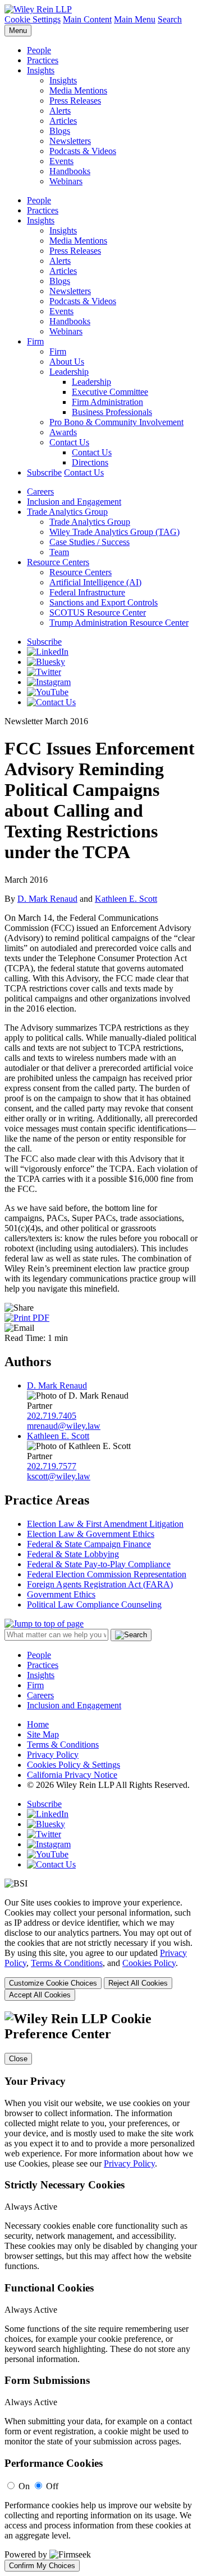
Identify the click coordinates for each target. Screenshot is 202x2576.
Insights (41, 70)
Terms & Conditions (63, 1744)
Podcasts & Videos (83, 151)
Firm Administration (107, 402)
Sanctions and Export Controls (104, 602)
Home (38, 1724)
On (24, 2486)
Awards (63, 432)
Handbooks (70, 171)
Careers (40, 492)
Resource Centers (58, 562)
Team (59, 552)
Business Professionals (112, 412)
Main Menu (135, 19)
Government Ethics (61, 1594)
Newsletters (70, 141)
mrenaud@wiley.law (64, 1426)
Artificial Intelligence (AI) (95, 582)
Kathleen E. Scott (126, 899)
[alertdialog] (101, 2291)
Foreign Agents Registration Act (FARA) (100, 1584)
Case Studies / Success (89, 542)
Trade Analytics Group (67, 512)
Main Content (87, 19)
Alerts (60, 111)
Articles (63, 121)
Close (18, 2059)
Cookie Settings (33, 19)
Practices (43, 60)
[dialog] (101, 1949)
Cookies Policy (149, 1963)
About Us (67, 362)
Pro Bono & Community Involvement (116, 422)
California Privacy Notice (72, 1775)
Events (61, 161)
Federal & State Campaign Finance (89, 1544)
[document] (101, 2291)
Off (52, 2486)
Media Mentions (78, 90)
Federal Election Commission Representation (107, 1574)
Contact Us (69, 442)
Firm (35, 341)
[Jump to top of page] (44, 1624)
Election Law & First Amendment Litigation (105, 1524)
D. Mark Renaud (47, 899)
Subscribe (44, 472)
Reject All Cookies (138, 1983)
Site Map (43, 1734)
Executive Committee (110, 392)
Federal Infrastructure (87, 592)
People (39, 50)
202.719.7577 (52, 1466)
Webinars (66, 181)
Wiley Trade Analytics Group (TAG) (114, 532)
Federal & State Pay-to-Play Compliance (99, 1564)
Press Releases (75, 101)
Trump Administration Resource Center (119, 623)
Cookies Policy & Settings (74, 1765)
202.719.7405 (52, 1416)
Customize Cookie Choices (53, 1983)
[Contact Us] (51, 702)
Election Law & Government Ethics (91, 1534)
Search (170, 19)
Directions (90, 462)
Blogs (60, 131)
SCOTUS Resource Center (98, 612)
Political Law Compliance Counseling (94, 1604)
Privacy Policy (53, 1755)
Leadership (69, 372)
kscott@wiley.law (59, 1476)
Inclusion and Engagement (74, 502)
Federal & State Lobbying (73, 1554)
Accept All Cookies (40, 1995)
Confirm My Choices (42, 2566)
